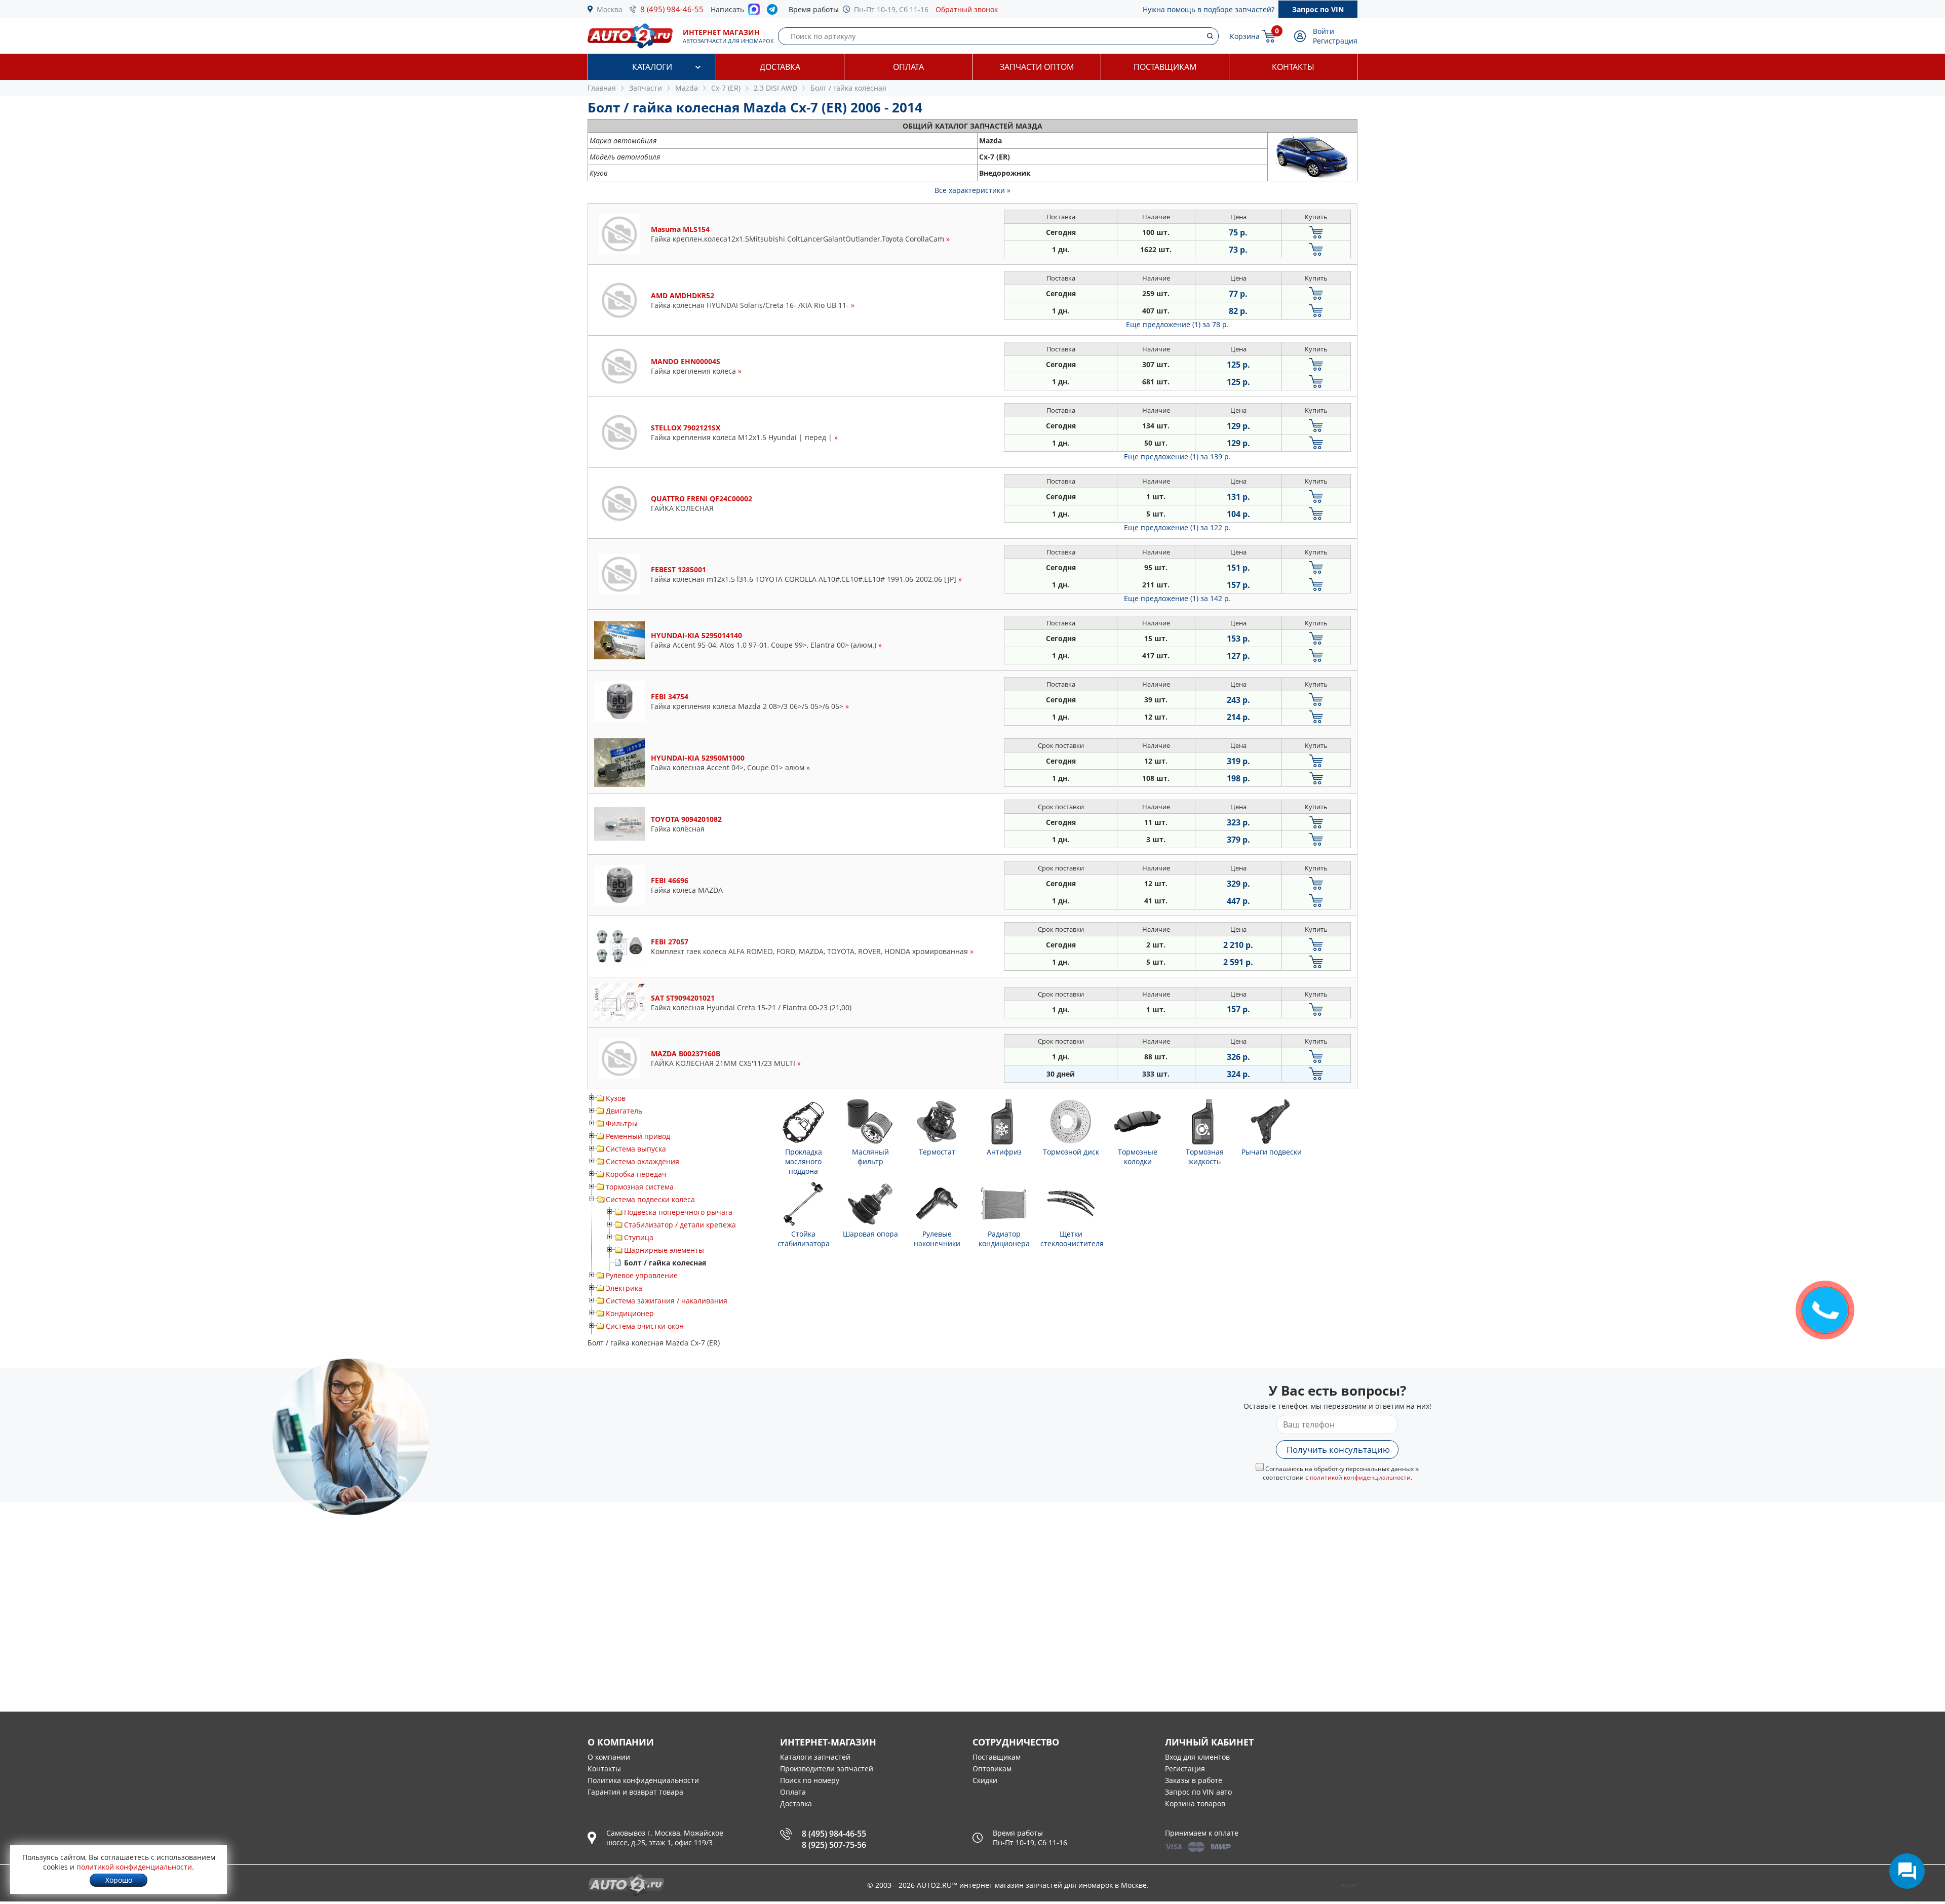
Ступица (639, 1237)
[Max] (754, 12)
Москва (610, 9)
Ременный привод (638, 1136)
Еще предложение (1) (1177, 324)
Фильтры (622, 1123)
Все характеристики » (972, 190)
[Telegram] (774, 12)
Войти (1324, 31)
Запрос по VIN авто (1198, 1792)
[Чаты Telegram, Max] (1907, 1871)
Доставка (780, 67)
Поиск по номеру (810, 1780)
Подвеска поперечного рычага (678, 1212)
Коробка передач (636, 1174)
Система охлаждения (643, 1161)
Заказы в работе (1194, 1780)
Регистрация (1335, 41)
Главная (602, 88)
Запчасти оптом (1037, 67)
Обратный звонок (967, 9)
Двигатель (624, 1111)
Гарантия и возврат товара (635, 1792)
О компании (609, 1757)
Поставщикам (1165, 67)
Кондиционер (630, 1313)
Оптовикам (992, 1769)
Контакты (1293, 67)
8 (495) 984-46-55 (672, 9)
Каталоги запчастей (815, 1757)
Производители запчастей (827, 1769)
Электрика (624, 1288)
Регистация (1185, 1769)
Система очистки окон (645, 1326)
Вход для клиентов (1197, 1757)
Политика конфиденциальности (643, 1780)
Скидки (985, 1780)
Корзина (1245, 36)
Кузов (616, 1098)
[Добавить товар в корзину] (1316, 232)
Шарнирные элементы (664, 1250)
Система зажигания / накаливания (667, 1301)
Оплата (908, 67)
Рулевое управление (642, 1275)
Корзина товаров (1195, 1803)
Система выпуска (636, 1149)
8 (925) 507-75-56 (834, 1845)
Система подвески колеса (650, 1199)
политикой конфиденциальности (1360, 1477)
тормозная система (640, 1187)
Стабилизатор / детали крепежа (680, 1225)
